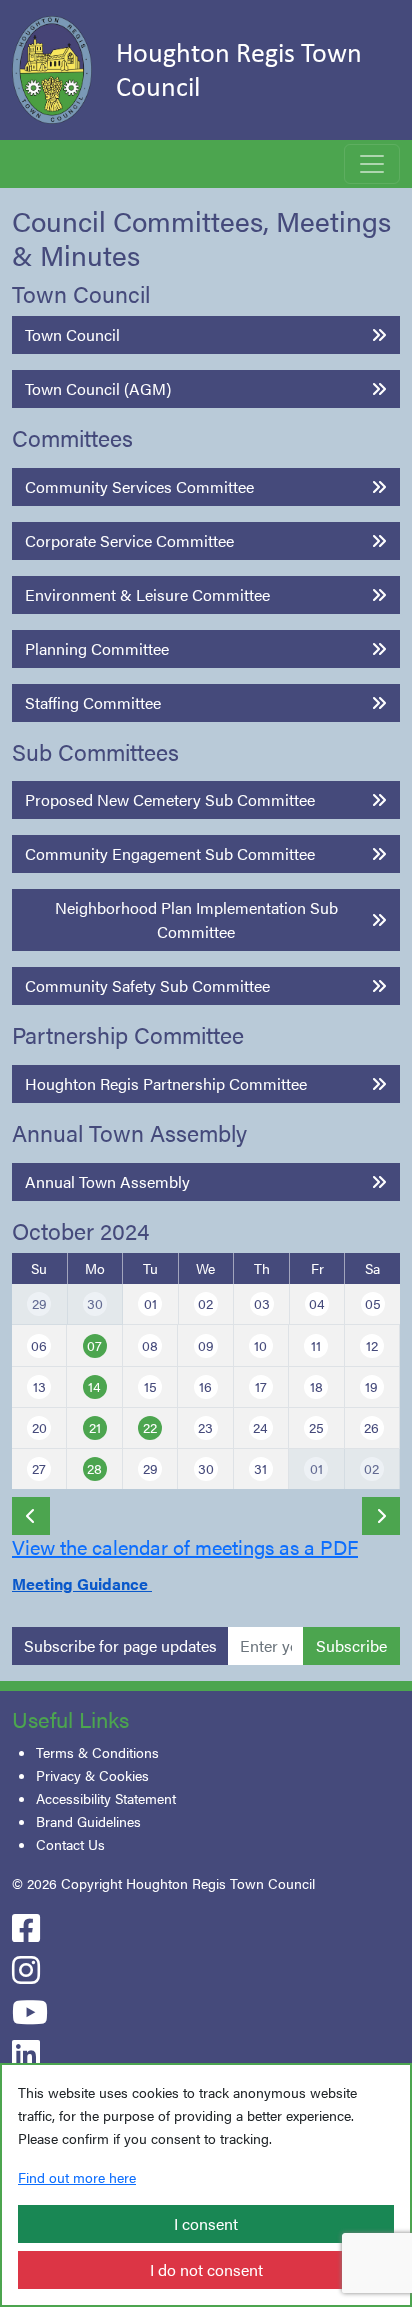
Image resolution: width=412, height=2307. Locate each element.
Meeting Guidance (82, 1583)
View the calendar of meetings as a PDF (185, 1546)
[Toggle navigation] (372, 164)
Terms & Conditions (97, 1752)
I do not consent (206, 2269)
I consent (206, 2223)
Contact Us (70, 1844)
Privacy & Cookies (92, 1775)
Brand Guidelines (88, 1821)
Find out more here (77, 2177)
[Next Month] (381, 1516)
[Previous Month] (31, 1516)
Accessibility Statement (106, 1798)
